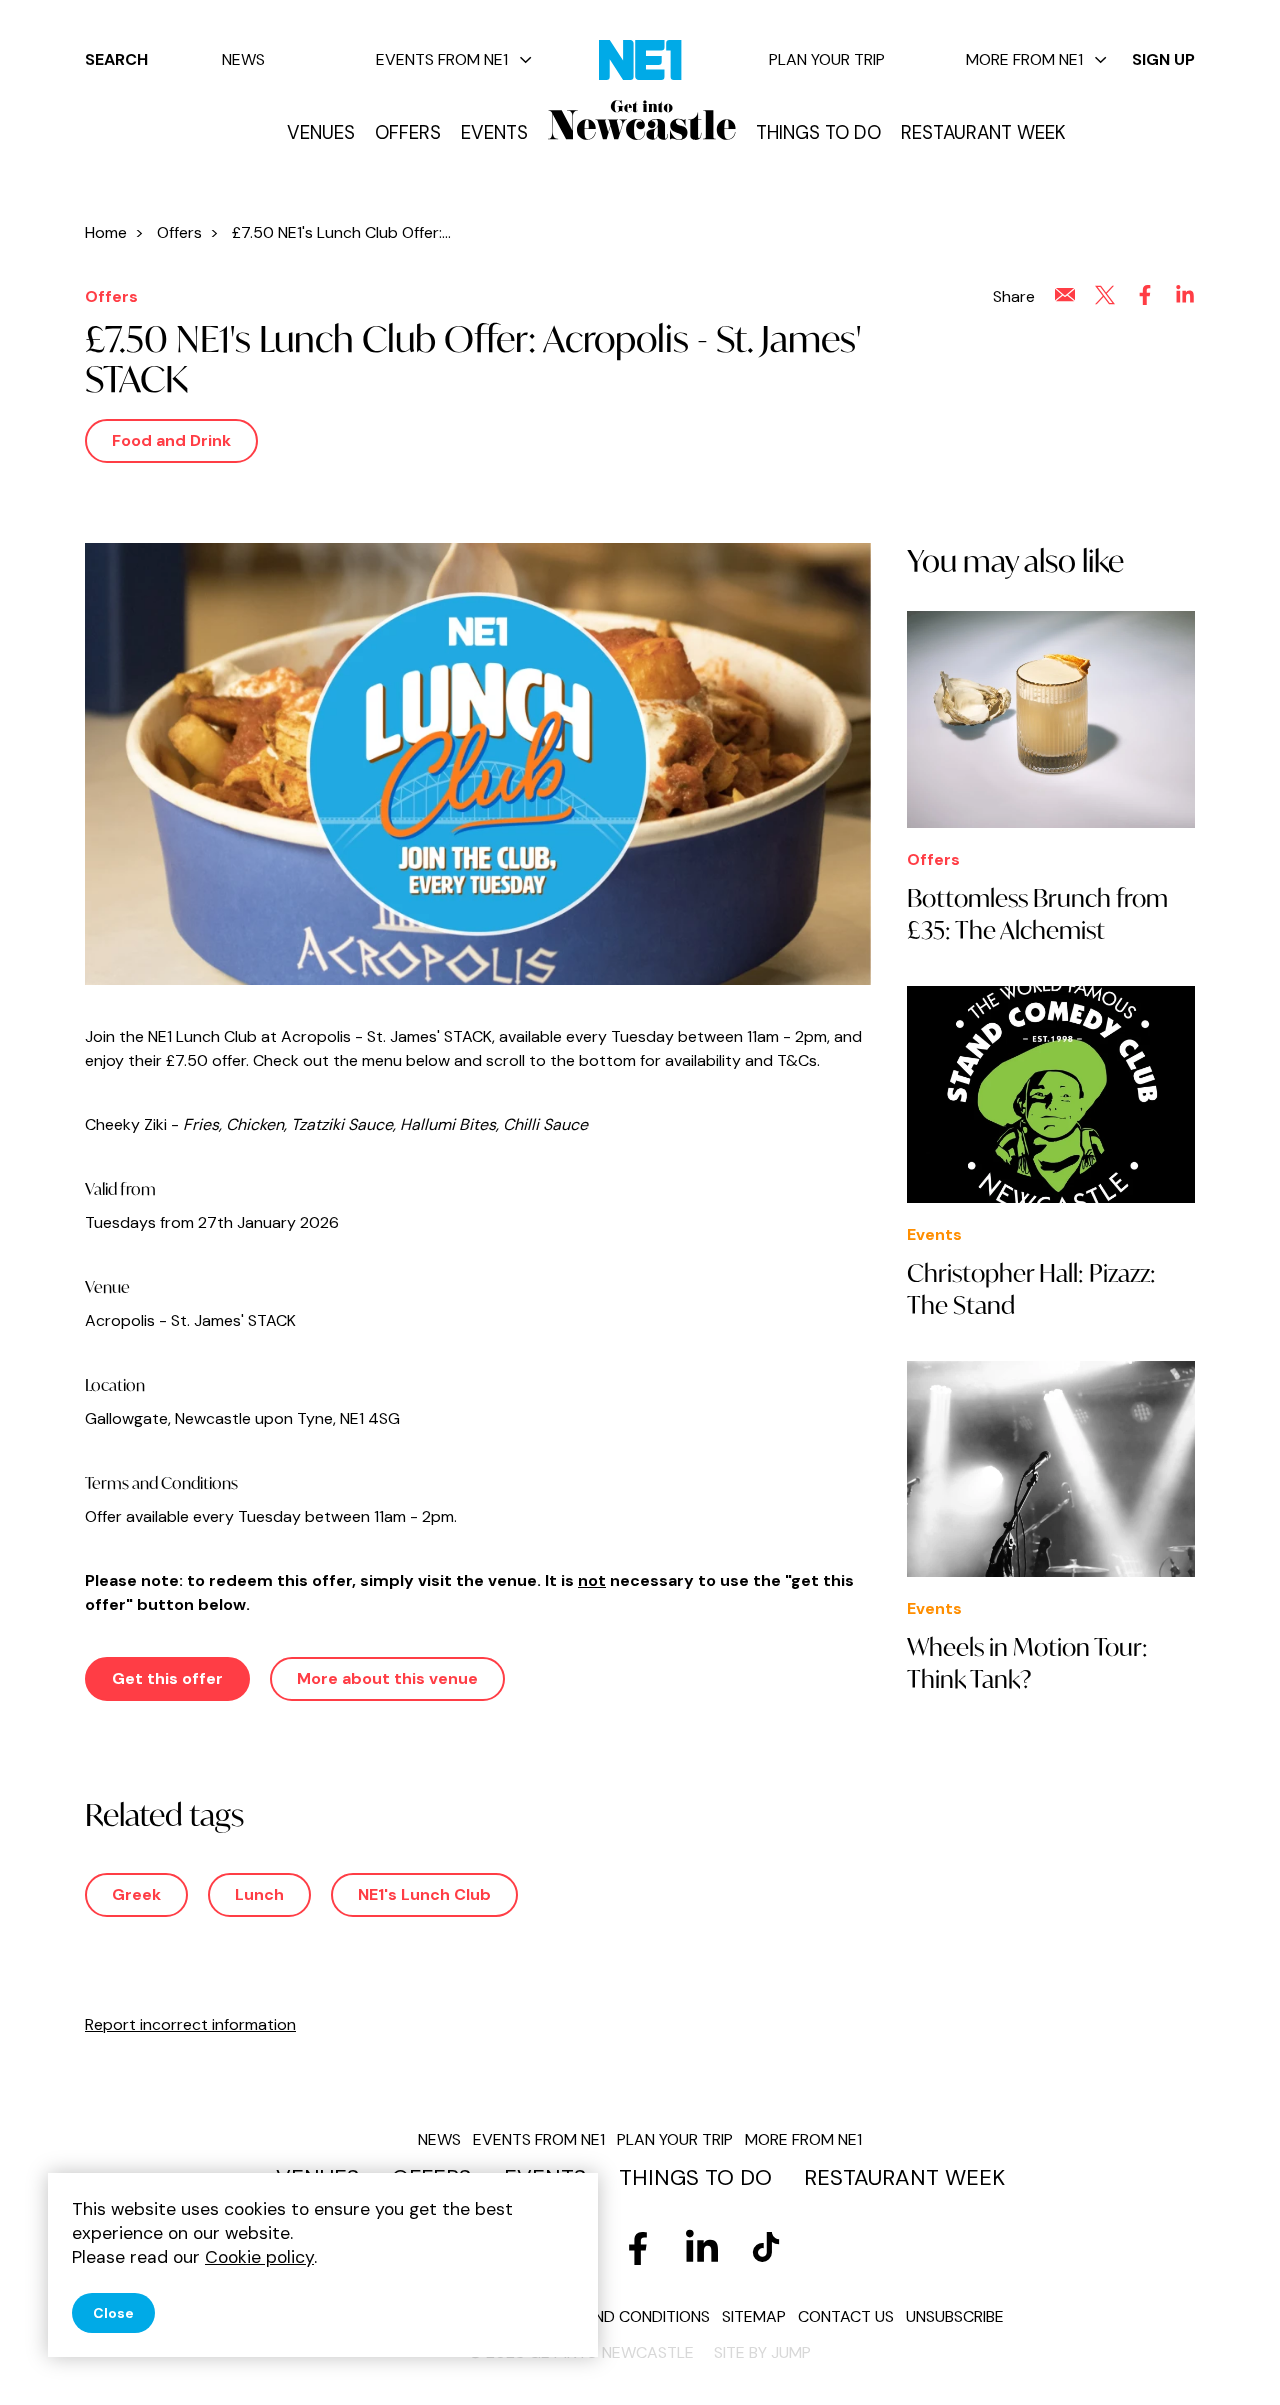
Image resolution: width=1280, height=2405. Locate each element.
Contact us (846, 2316)
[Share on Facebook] (1145, 295)
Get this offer (167, 1678)
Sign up (1163, 59)
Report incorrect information (190, 2024)
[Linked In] (702, 2248)
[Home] (642, 120)
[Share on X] (1105, 295)
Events (494, 133)
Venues (321, 133)
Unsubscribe (955, 2316)
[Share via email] (1065, 295)
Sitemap (754, 2316)
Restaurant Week (983, 133)
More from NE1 (1024, 59)
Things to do (818, 133)
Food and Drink (171, 440)
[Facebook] (638, 2248)
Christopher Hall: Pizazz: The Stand (1031, 1289)
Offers (408, 133)
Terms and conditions (619, 2316)
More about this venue (387, 1678)
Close (113, 2313)
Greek (136, 1894)
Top (1225, 2355)
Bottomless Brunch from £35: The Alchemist (1037, 914)
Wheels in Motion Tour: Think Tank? (1027, 1663)
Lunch (259, 1894)
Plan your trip (827, 59)
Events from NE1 (442, 59)
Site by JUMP (762, 2352)
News (243, 59)
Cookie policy (259, 2257)
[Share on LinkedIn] (1185, 295)
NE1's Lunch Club (424, 1894)
